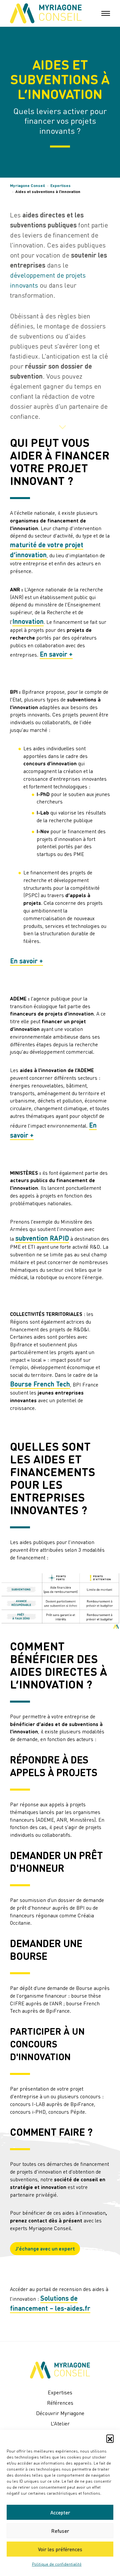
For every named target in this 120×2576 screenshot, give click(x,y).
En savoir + (56, 654)
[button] (110, 2438)
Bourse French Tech (40, 1384)
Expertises (60, 185)
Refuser (60, 2531)
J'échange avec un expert (45, 2249)
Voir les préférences (60, 2549)
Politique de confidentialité (57, 2564)
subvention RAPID (42, 1238)
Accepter (60, 2512)
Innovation (28, 621)
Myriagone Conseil (27, 185)
